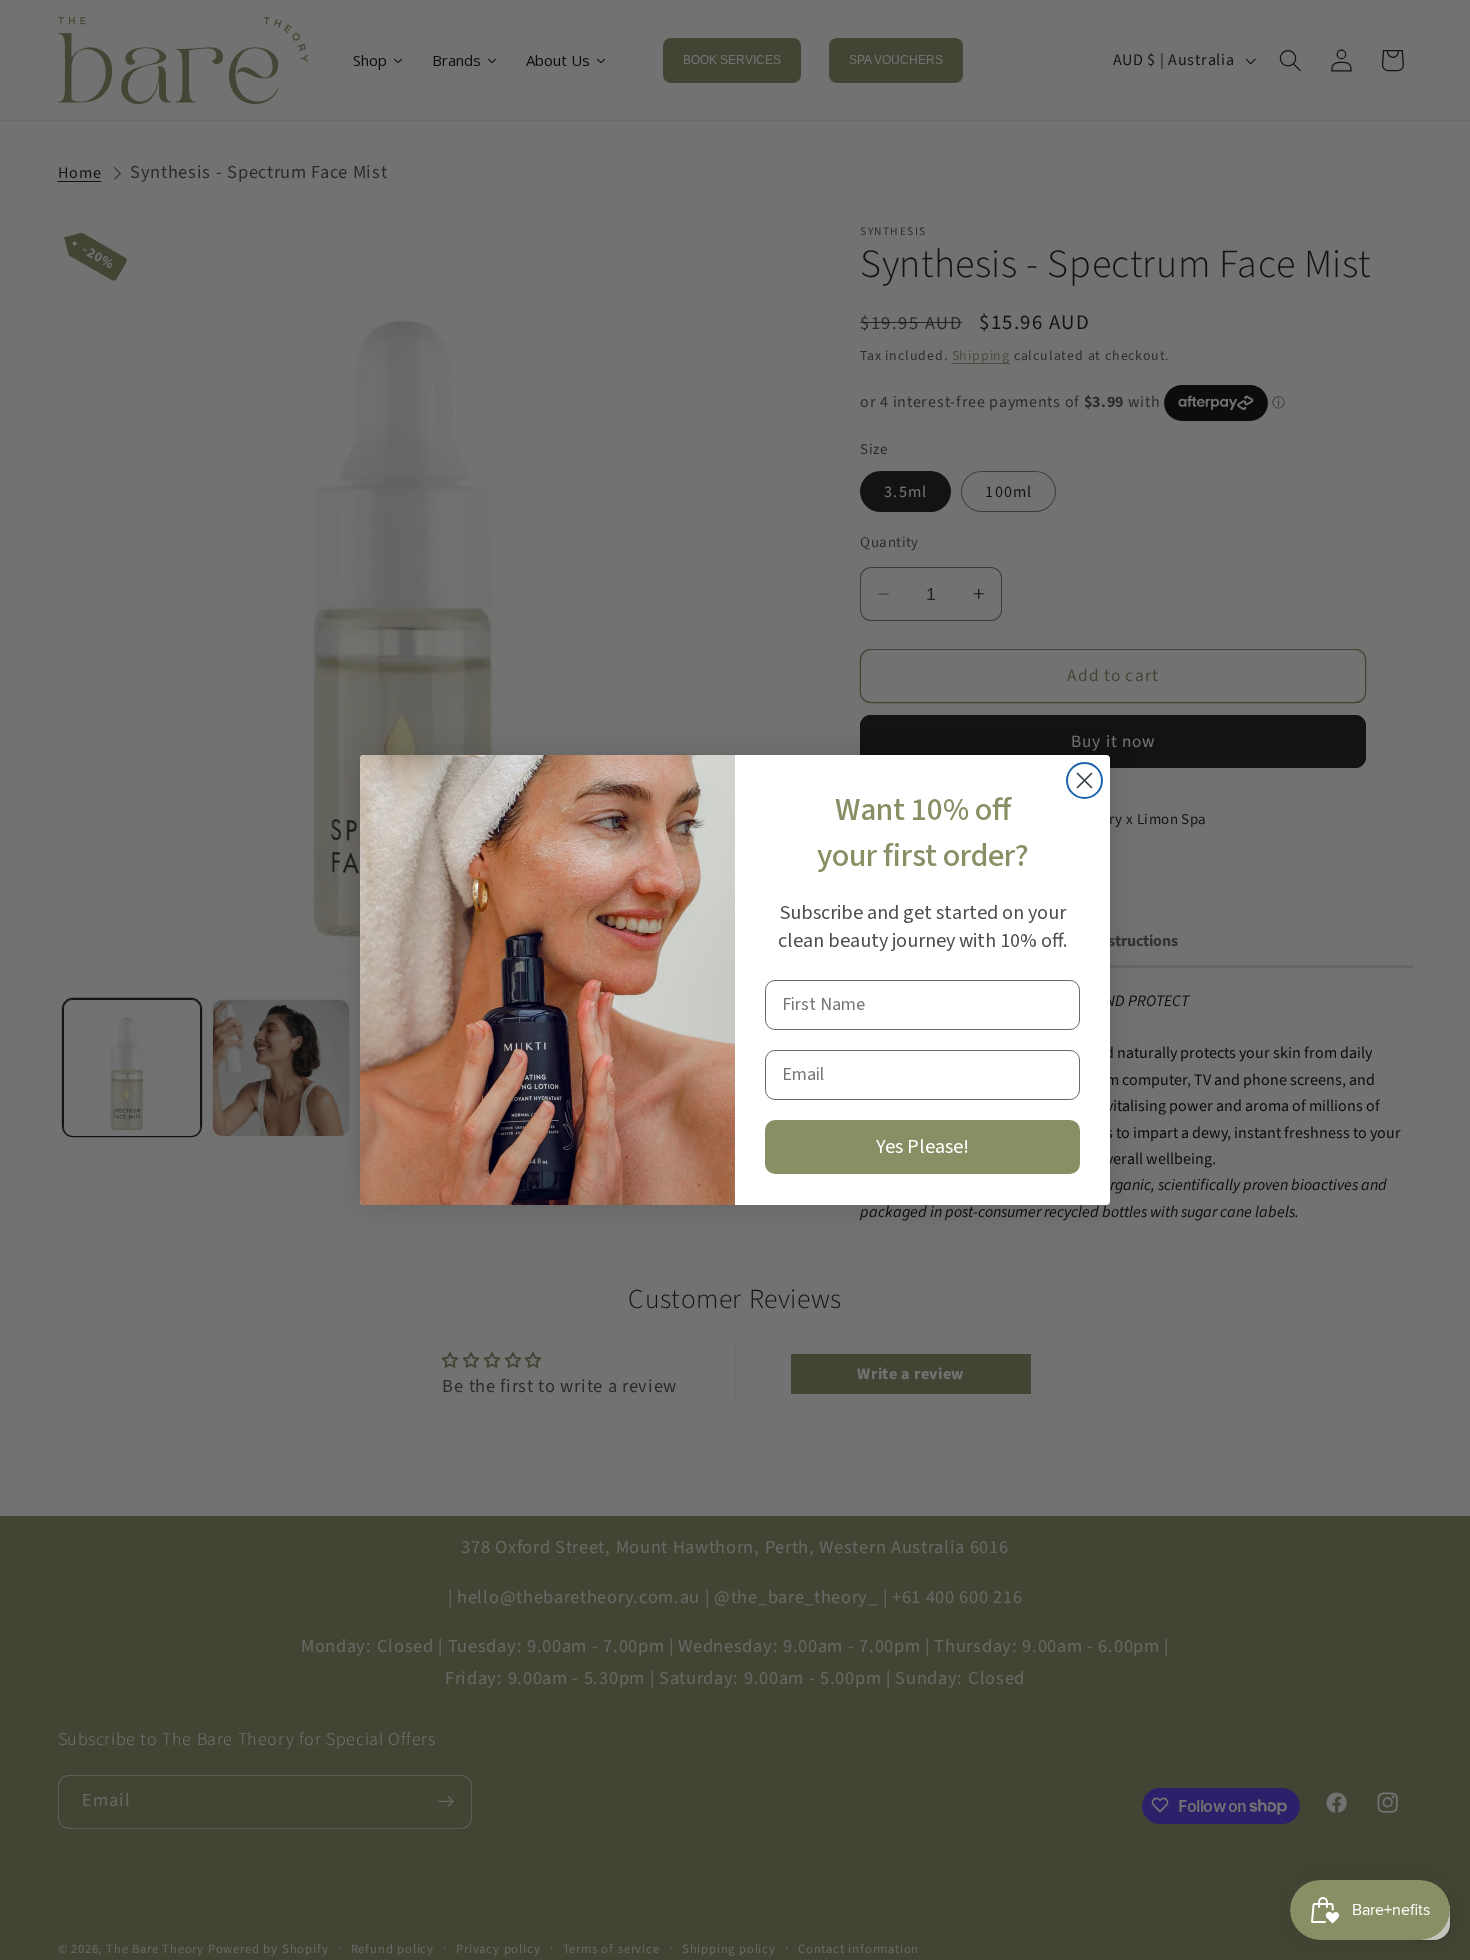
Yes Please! (922, 1147)
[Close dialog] (1084, 780)
